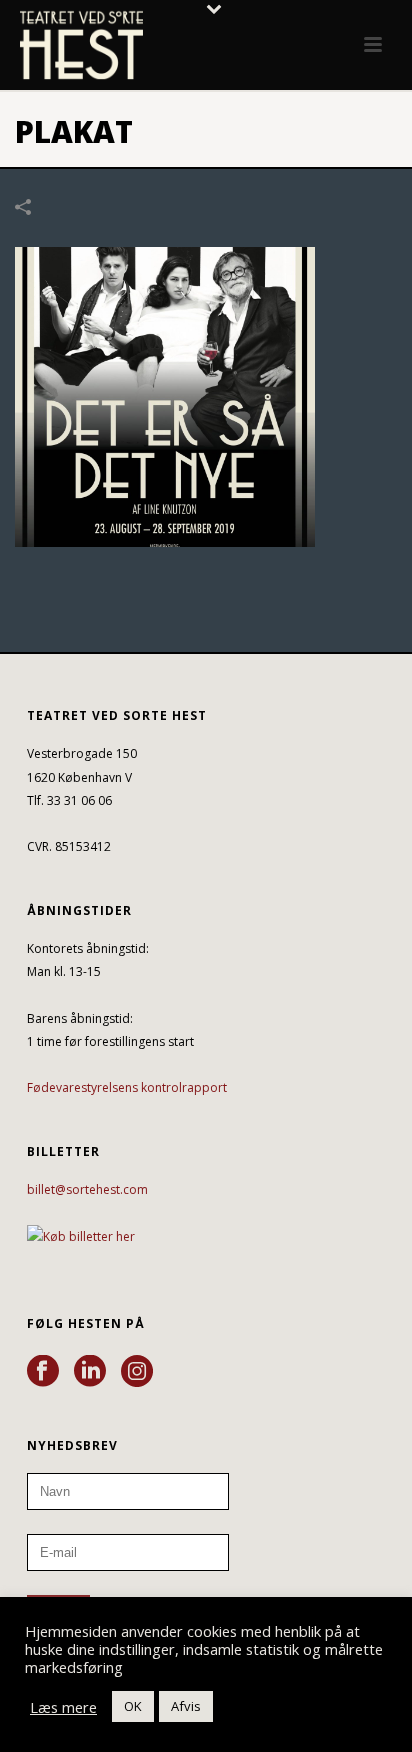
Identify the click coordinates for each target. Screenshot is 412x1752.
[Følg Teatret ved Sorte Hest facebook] (43, 1372)
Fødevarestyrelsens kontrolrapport (127, 1087)
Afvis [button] (186, 1706)
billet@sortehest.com (87, 1189)
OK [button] (133, 1706)
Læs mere (63, 1707)
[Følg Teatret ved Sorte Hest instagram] (137, 1372)
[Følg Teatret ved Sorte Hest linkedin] (90, 1372)
